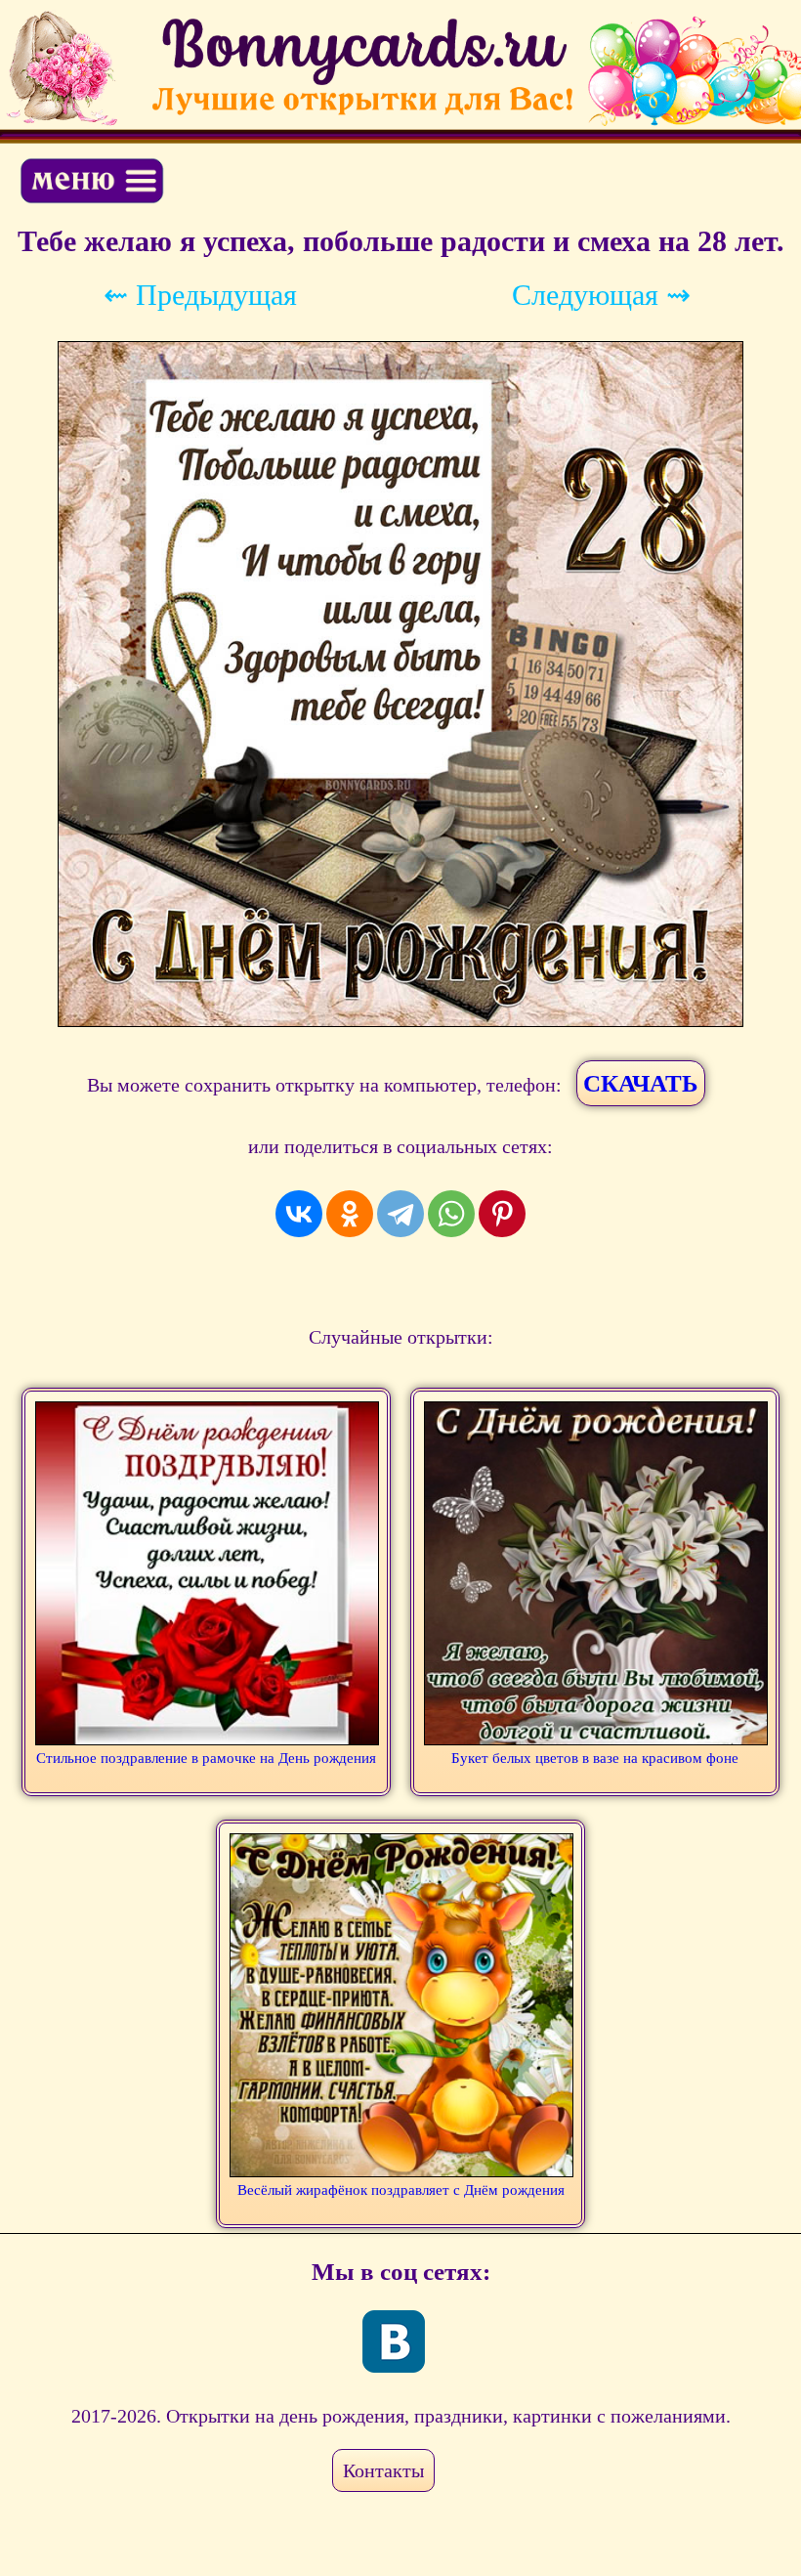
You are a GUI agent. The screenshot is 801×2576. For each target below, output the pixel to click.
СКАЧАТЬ (641, 1083)
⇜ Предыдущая (200, 295)
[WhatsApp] (451, 1214)
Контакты (383, 2470)
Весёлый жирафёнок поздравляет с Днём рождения (401, 2190)
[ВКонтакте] (299, 1214)
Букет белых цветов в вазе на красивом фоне (595, 1758)
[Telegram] (400, 1214)
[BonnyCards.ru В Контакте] (394, 2341)
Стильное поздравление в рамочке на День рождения (206, 1758)
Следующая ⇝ (601, 295)
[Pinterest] (502, 1214)
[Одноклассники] (350, 1214)
